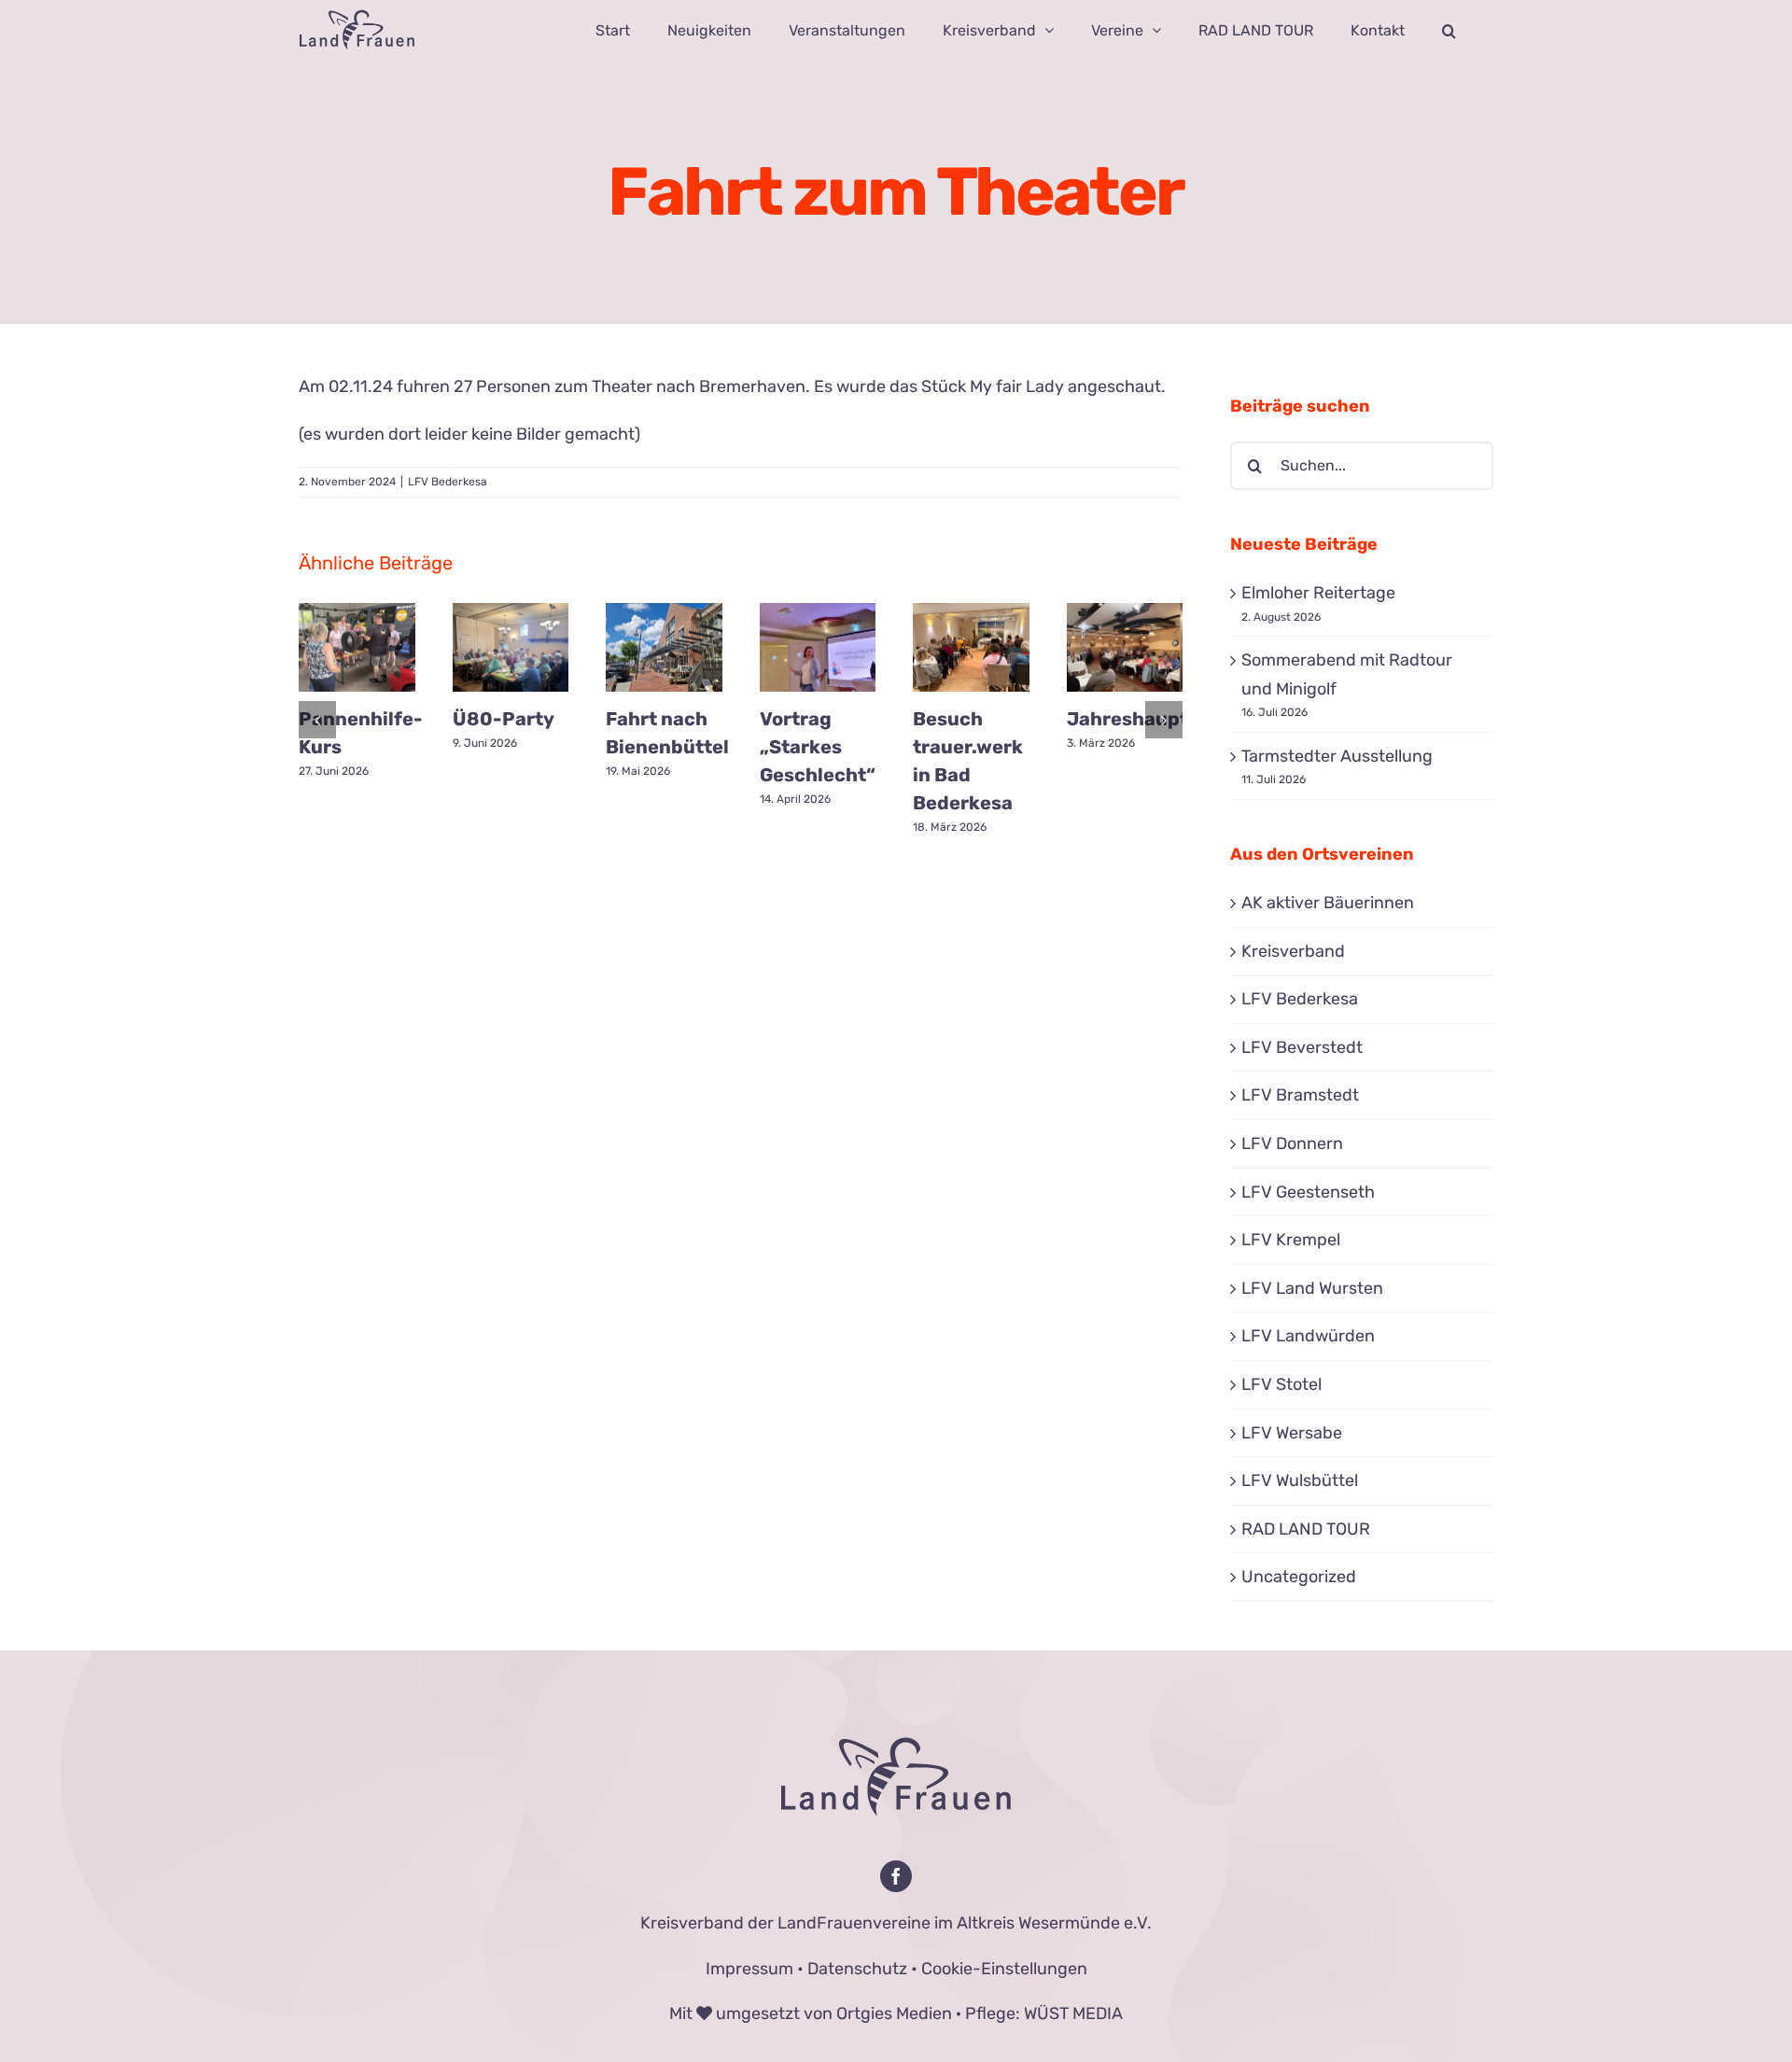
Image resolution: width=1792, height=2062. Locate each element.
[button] (1449, 30)
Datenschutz (857, 1969)
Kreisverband (1293, 951)
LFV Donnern (1292, 1143)
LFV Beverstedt (1302, 1047)
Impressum (749, 1969)
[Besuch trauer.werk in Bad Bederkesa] (971, 647)
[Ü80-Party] (511, 647)
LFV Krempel (1291, 1240)
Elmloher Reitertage (1318, 593)
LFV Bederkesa (448, 482)
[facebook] (896, 1876)
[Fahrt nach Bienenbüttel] (664, 647)
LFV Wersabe (1292, 1433)
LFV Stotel (1281, 1384)
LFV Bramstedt (1300, 1095)
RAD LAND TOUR (1306, 1529)
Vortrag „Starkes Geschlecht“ (818, 747)
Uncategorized (1299, 1577)
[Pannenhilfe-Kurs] (357, 647)
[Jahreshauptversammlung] (1125, 647)
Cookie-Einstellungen (1004, 1969)
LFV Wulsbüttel (1300, 1480)
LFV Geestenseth (1308, 1192)
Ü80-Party (504, 719)
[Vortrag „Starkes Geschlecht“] (818, 647)
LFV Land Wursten (1312, 1288)
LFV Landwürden (1308, 1336)
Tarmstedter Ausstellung (1337, 756)
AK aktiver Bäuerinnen (1328, 903)
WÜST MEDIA (1073, 2013)
